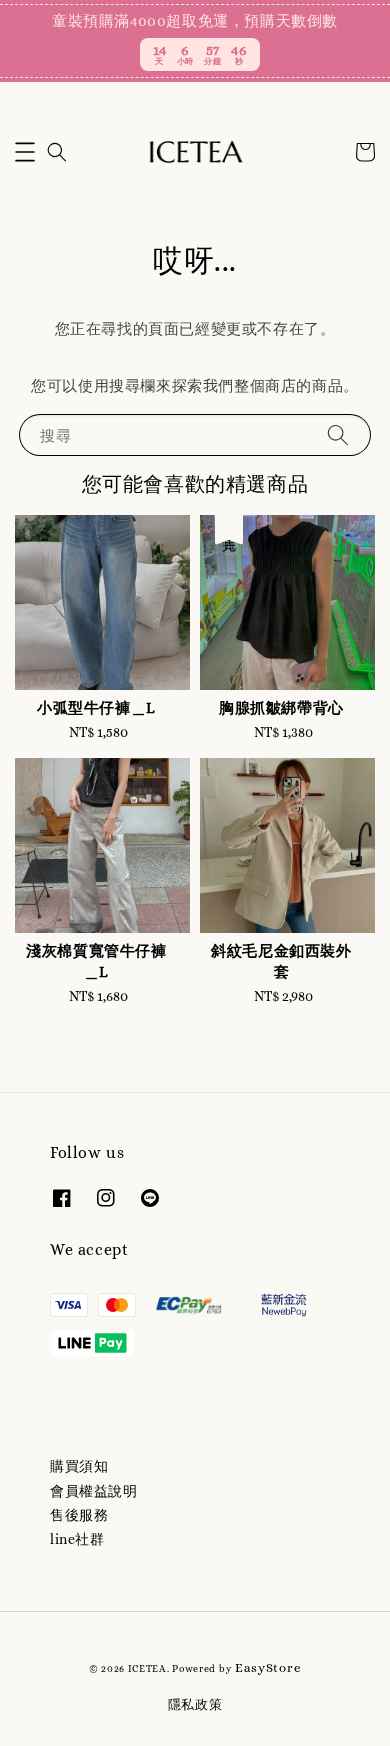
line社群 (77, 1539)
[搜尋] (338, 434)
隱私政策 (195, 1704)
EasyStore (268, 1667)
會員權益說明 (94, 1491)
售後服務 (79, 1515)
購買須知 (79, 1466)
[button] (25, 152)
